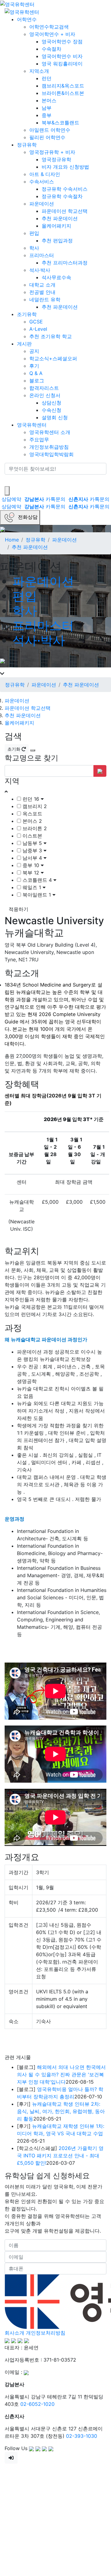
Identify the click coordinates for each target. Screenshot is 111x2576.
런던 (47, 78)
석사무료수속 (56, 277)
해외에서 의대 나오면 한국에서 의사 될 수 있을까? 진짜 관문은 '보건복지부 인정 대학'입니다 (61, 2074)
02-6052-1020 (37, 2404)
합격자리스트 (44, 388)
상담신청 (51, 403)
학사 (34, 248)
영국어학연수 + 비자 (52, 34)
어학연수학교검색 (49, 27)
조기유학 (27, 314)
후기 (34, 366)
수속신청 (51, 410)
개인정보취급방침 (49, 447)
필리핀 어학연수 (47, 137)
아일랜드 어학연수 (50, 130)
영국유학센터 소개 (50, 432)
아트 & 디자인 (45, 174)
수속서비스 (42, 182)
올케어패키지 (56, 226)
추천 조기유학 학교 (51, 336)
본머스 (49, 100)
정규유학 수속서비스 (65, 189)
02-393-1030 (82, 2436)
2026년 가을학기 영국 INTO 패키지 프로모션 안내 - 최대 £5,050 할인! (60, 2156)
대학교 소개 (42, 285)
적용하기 (18, 909)
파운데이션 (42, 204)
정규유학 (27, 145)
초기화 (14, 749)
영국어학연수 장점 (62, 41)
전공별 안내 (42, 292)
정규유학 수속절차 (62, 196)
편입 (34, 233)
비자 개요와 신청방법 (65, 167)
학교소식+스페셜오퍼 (53, 358)
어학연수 (27, 19)
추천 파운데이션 (60, 218)
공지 (34, 351)
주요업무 (39, 440)
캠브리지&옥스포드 (63, 86)
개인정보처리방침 (46, 2333)
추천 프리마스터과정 (65, 263)
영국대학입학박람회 (51, 454)
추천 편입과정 (57, 240)
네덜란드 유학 (45, 299)
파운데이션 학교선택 (65, 211)
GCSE (36, 322)
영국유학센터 (32, 425)
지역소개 (39, 71)
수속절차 (51, 49)
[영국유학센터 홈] (17, 4)
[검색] (9, 480)
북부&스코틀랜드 (60, 123)
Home (12, 540)
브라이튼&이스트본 (63, 93)
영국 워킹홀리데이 (62, 64)
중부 (47, 115)
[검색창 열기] (7, 491)
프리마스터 (42, 255)
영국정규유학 (56, 159)
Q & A (36, 373)
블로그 (37, 381)
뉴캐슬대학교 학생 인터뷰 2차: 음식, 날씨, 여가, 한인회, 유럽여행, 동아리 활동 (61, 2111)
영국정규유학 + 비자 (52, 152)
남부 (47, 108)
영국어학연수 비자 (62, 56)
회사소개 (14, 2333)
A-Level (38, 329)
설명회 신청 (55, 417)
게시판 (24, 344)
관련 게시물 (18, 2057)
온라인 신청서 (45, 395)
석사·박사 (40, 270)
